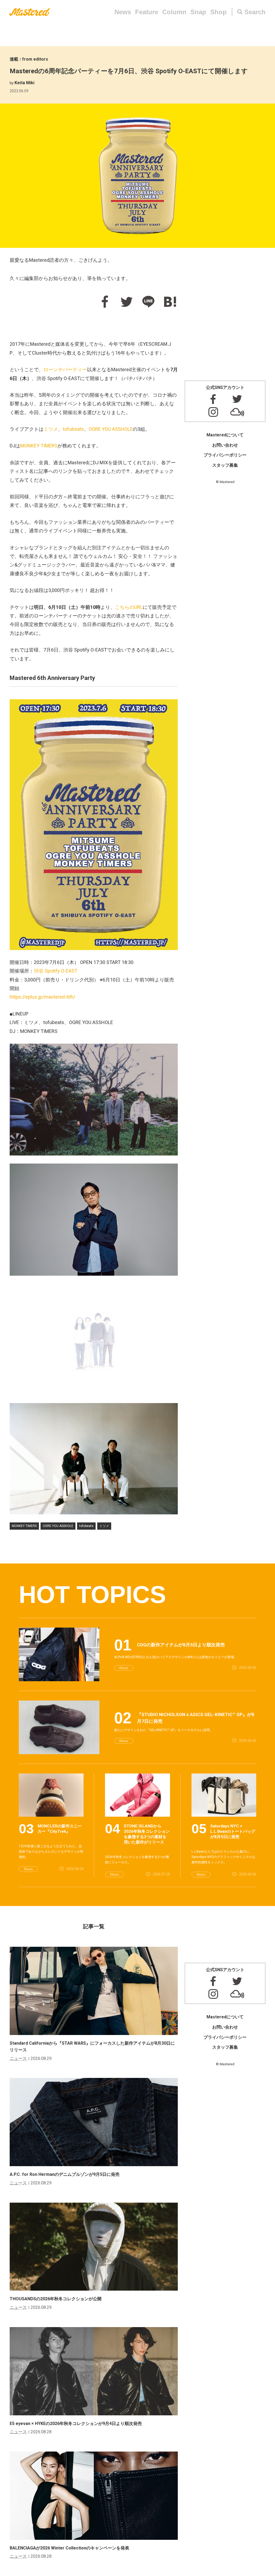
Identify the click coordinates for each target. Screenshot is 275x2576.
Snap (198, 12)
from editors (35, 59)
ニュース (18, 2058)
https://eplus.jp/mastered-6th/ (42, 997)
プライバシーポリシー (225, 455)
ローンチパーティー (65, 369)
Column (174, 12)
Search (255, 12)
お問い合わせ (225, 445)
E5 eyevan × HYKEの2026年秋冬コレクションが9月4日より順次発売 (76, 2424)
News (123, 12)
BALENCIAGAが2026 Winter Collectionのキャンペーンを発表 (69, 2548)
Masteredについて (225, 435)
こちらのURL (129, 607)
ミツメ (51, 429)
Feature (147, 12)
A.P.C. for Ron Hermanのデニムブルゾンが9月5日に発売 (65, 2174)
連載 (14, 59)
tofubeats (73, 429)
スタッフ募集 (225, 465)
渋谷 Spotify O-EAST (56, 971)
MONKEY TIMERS (39, 446)
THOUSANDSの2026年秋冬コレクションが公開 (56, 2299)
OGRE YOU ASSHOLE (111, 429)
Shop (218, 12)
